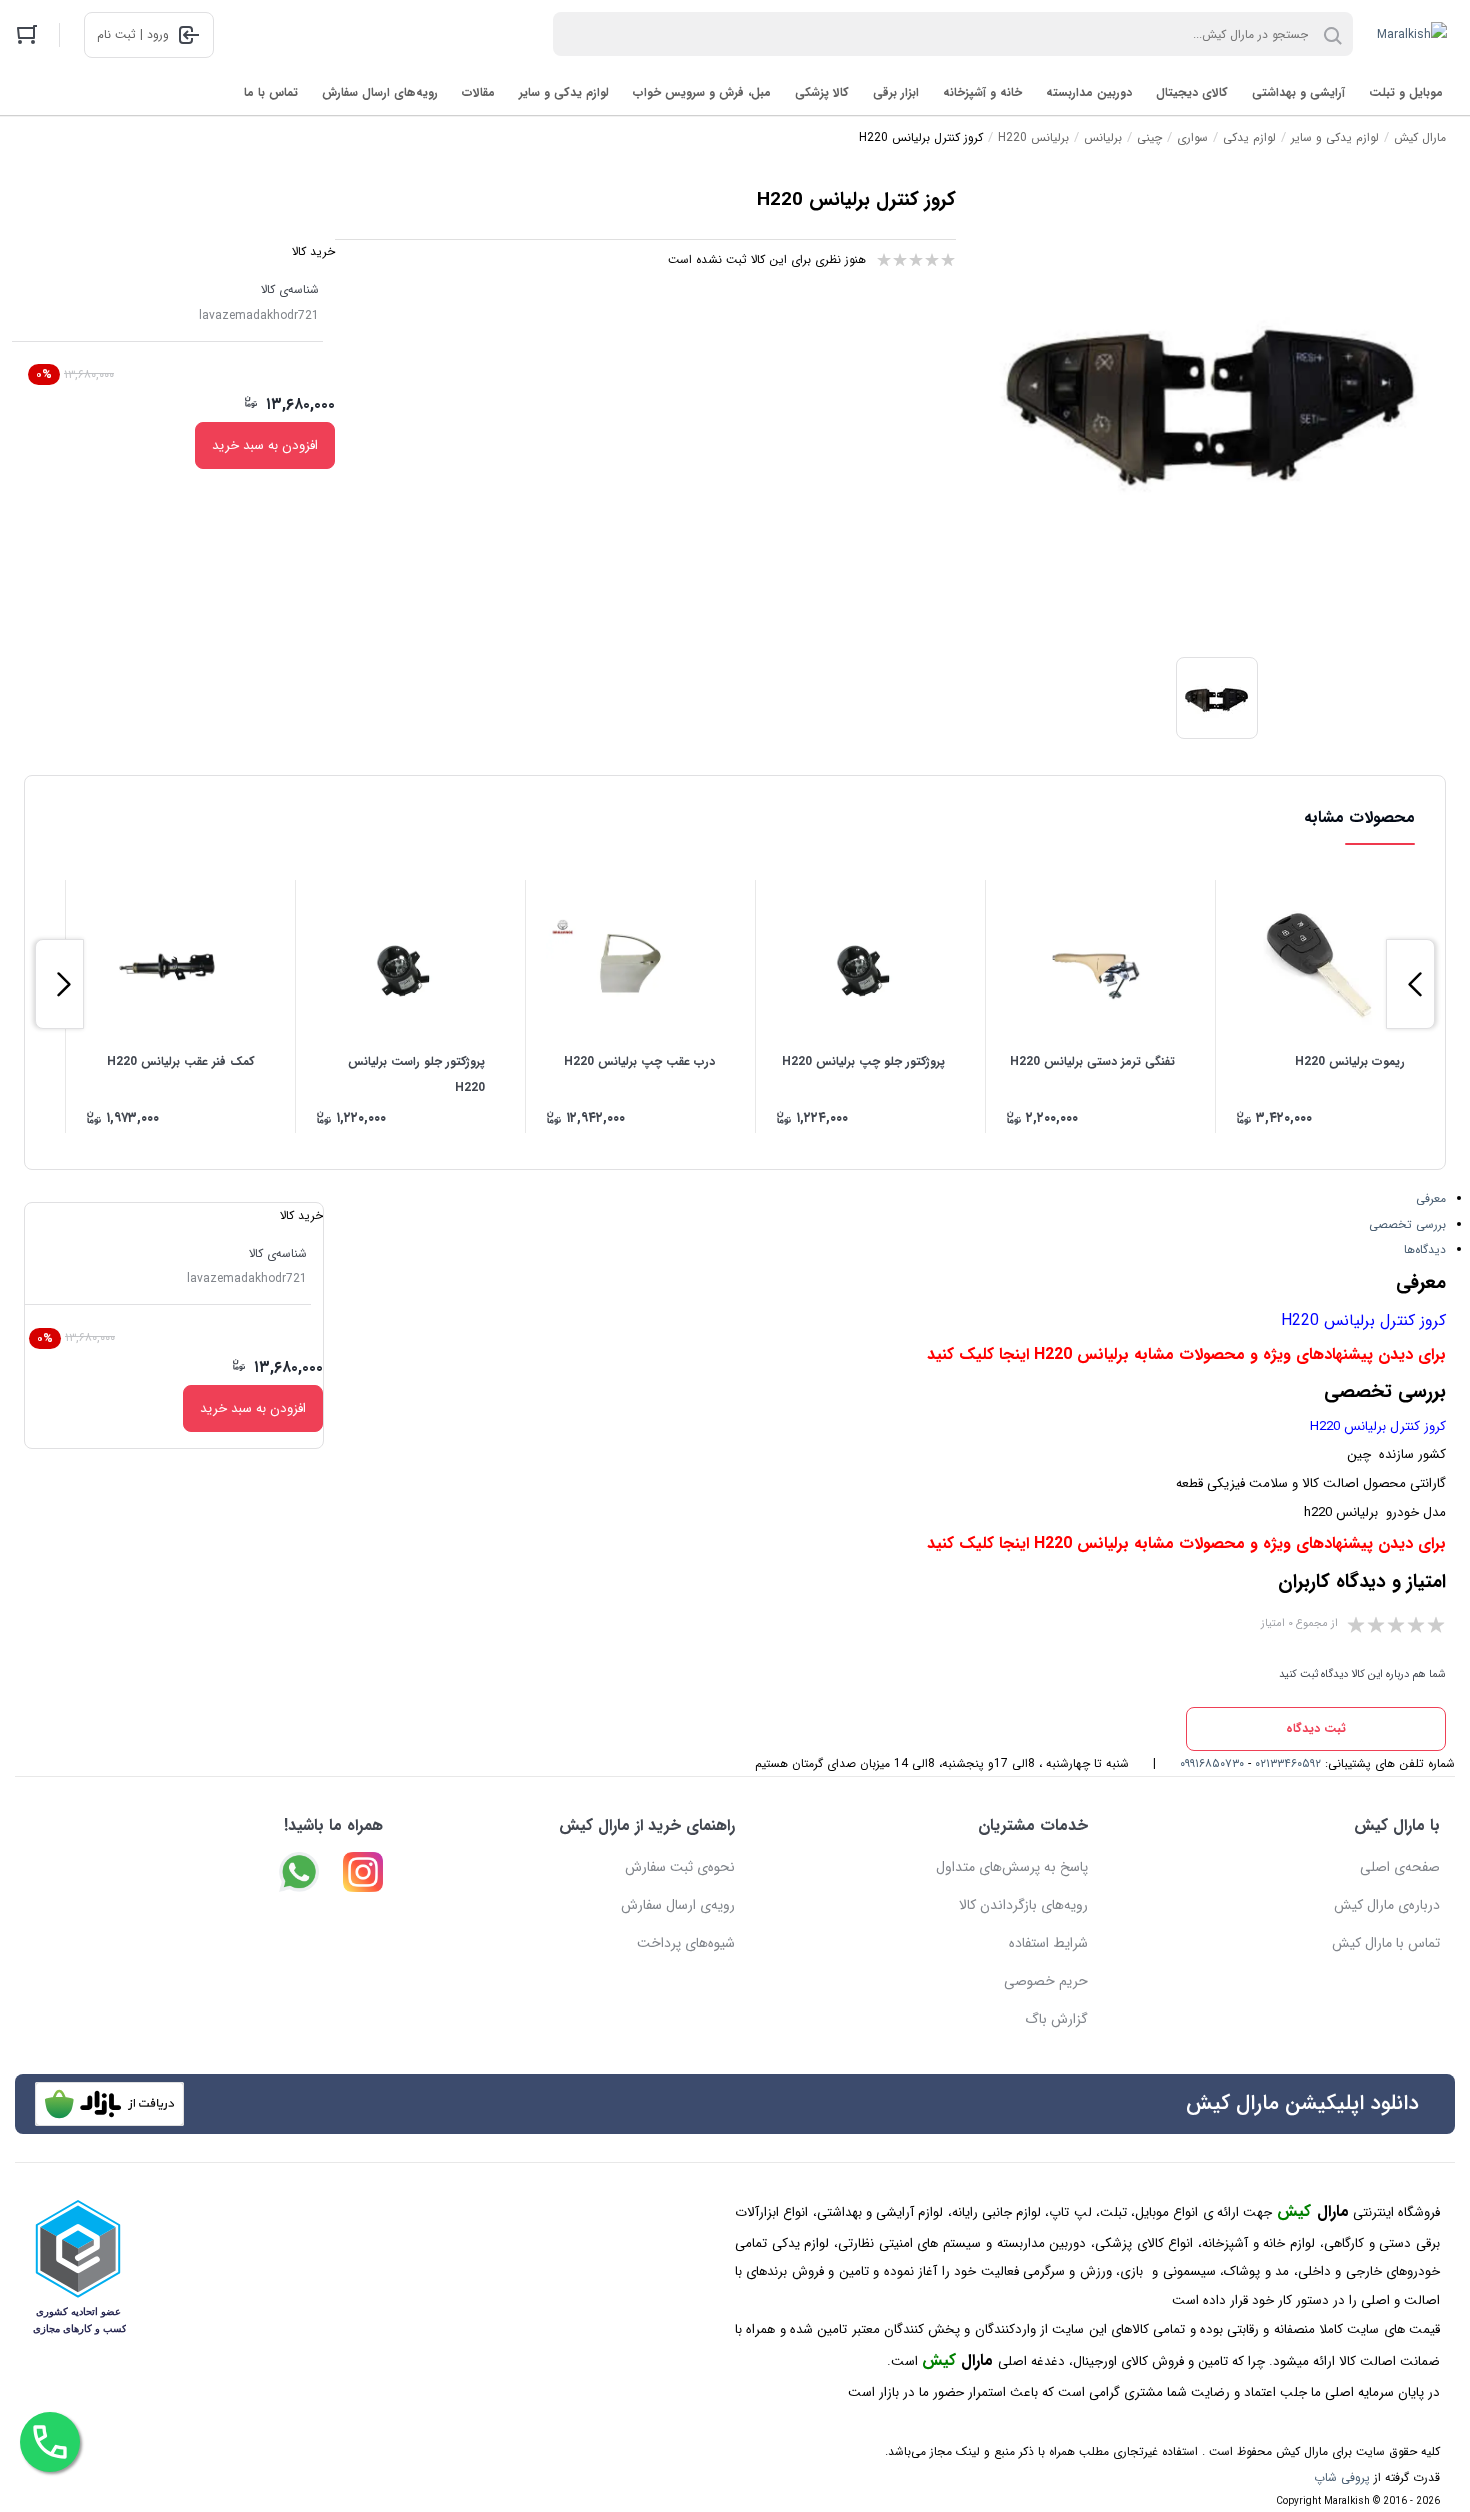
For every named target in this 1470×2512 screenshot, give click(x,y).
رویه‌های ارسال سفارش (380, 92)
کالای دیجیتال (1192, 92)
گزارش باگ (1056, 2019)
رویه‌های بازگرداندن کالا (1023, 1905)
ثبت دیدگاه (1316, 1728)
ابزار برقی (896, 92)
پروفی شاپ (1342, 2477)
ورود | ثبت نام (133, 34)
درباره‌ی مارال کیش (1387, 1905)
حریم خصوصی (1046, 1981)
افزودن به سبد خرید (265, 445)
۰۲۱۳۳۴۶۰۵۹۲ (1288, 1763)
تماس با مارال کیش (1386, 1943)
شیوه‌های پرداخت (686, 1943)
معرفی (1431, 1198)
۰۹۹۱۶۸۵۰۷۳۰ (1212, 1763)
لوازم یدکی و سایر (564, 92)
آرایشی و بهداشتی (1298, 92)
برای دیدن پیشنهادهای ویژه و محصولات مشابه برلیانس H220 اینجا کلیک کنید (1186, 1354)
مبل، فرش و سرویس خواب (702, 92)
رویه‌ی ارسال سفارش (678, 1905)
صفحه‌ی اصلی (1400, 1867)
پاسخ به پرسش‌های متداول (1012, 1867)
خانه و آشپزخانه (982, 92)
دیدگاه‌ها (1425, 1249)
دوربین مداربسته (1089, 92)
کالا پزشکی (822, 92)
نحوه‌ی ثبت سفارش (680, 1867)
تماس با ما (271, 92)
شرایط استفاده (1048, 1943)
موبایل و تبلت (1406, 92)
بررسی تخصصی (1407, 1224)
